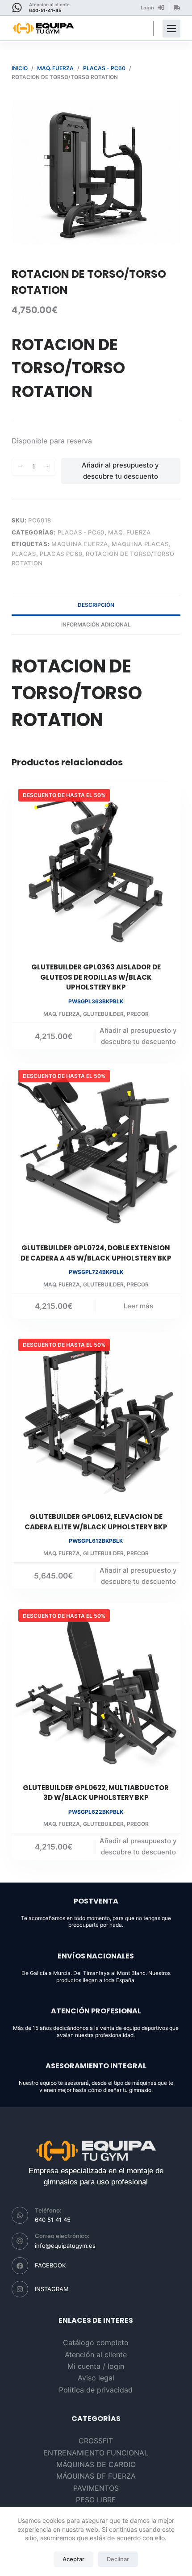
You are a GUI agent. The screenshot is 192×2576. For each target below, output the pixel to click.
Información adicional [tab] (96, 624)
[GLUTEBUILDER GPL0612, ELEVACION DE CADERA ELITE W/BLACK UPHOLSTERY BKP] (96, 1416)
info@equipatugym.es (65, 2246)
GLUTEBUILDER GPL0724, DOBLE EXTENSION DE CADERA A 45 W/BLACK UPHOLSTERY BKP (96, 1253)
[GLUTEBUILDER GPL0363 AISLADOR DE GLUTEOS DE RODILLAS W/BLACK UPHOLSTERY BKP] (96, 867)
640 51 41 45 (53, 2220)
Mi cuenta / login (96, 2366)
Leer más (138, 1306)
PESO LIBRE (96, 2500)
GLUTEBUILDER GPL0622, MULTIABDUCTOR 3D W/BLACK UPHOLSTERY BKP (96, 1793)
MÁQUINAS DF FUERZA (96, 2476)
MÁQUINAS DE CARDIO (96, 2464)
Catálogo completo (96, 2342)
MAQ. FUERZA (129, 532)
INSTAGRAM (52, 2289)
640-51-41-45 (45, 10)
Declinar (118, 2559)
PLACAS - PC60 (81, 532)
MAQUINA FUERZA (80, 544)
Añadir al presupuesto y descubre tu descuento (120, 471)
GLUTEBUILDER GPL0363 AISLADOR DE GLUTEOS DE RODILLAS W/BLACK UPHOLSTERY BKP (96, 977)
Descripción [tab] (96, 605)
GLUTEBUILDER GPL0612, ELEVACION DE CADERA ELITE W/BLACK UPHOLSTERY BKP (96, 1522)
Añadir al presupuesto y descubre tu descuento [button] (138, 1036)
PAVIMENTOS (96, 2488)
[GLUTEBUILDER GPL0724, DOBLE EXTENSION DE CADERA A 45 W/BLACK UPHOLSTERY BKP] (96, 1148)
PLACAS (24, 554)
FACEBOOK (50, 2265)
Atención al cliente (96, 2355)
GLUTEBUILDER (103, 1014)
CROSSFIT (96, 2441)
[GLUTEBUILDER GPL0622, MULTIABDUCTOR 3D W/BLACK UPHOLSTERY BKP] (96, 1687)
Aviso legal (96, 2378)
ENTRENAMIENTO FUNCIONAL (96, 2453)
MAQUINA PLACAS (140, 544)
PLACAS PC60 (61, 554)
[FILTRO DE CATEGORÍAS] (171, 29)
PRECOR (138, 1014)
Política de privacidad (96, 2390)
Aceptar (73, 2559)
